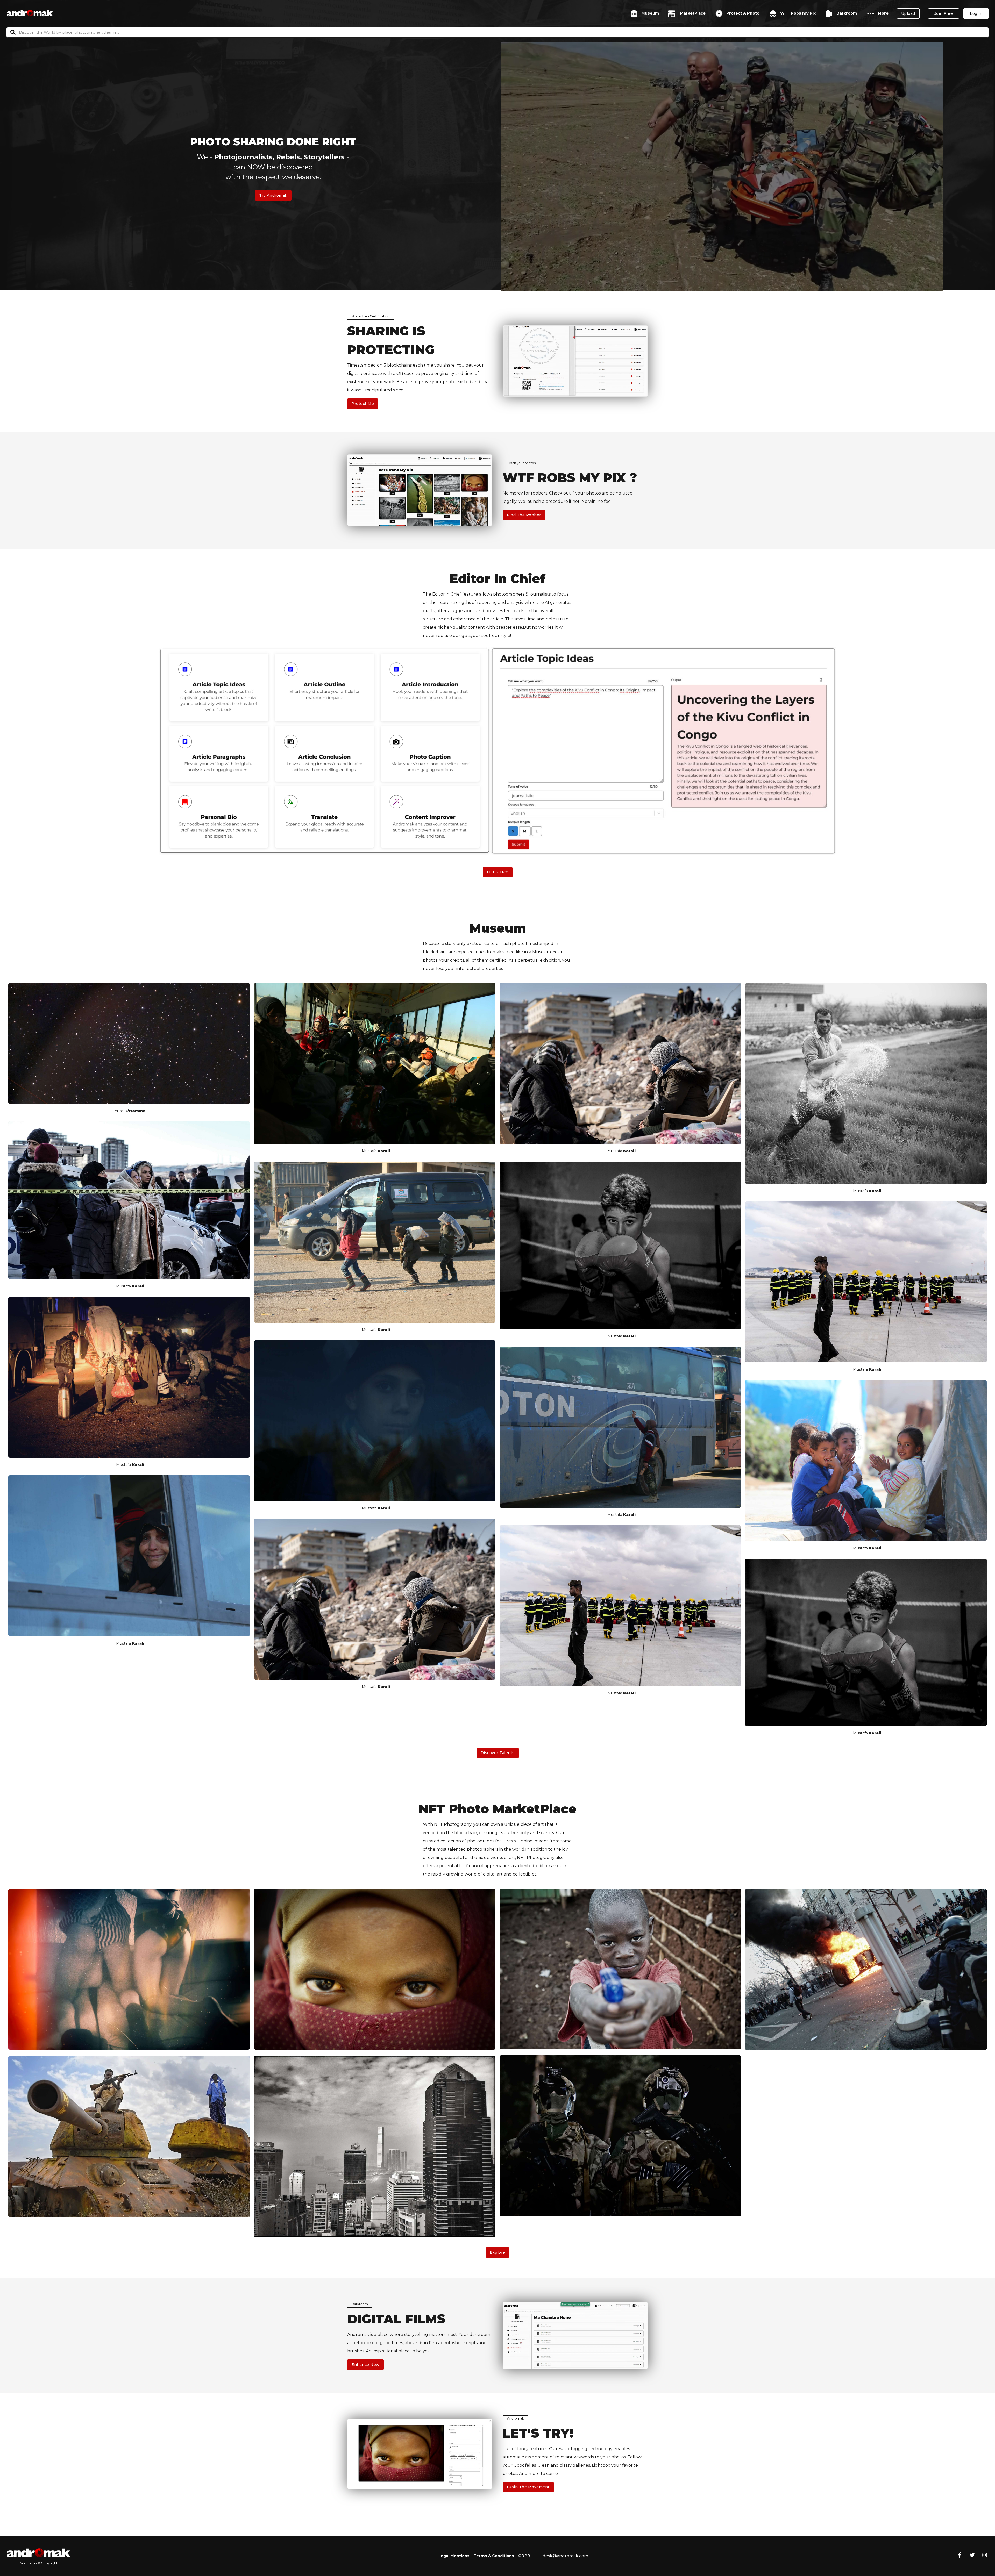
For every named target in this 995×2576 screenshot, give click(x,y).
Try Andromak (273, 195)
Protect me (363, 404)
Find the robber (524, 515)
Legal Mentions (454, 2556)
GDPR (524, 2556)
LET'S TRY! (498, 872)
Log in (976, 13)
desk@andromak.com (565, 2556)
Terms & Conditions (494, 2556)
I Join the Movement (528, 2487)
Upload (908, 13)
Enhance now (365, 2365)
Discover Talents (498, 1753)
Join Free (944, 13)
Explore (497, 2252)
